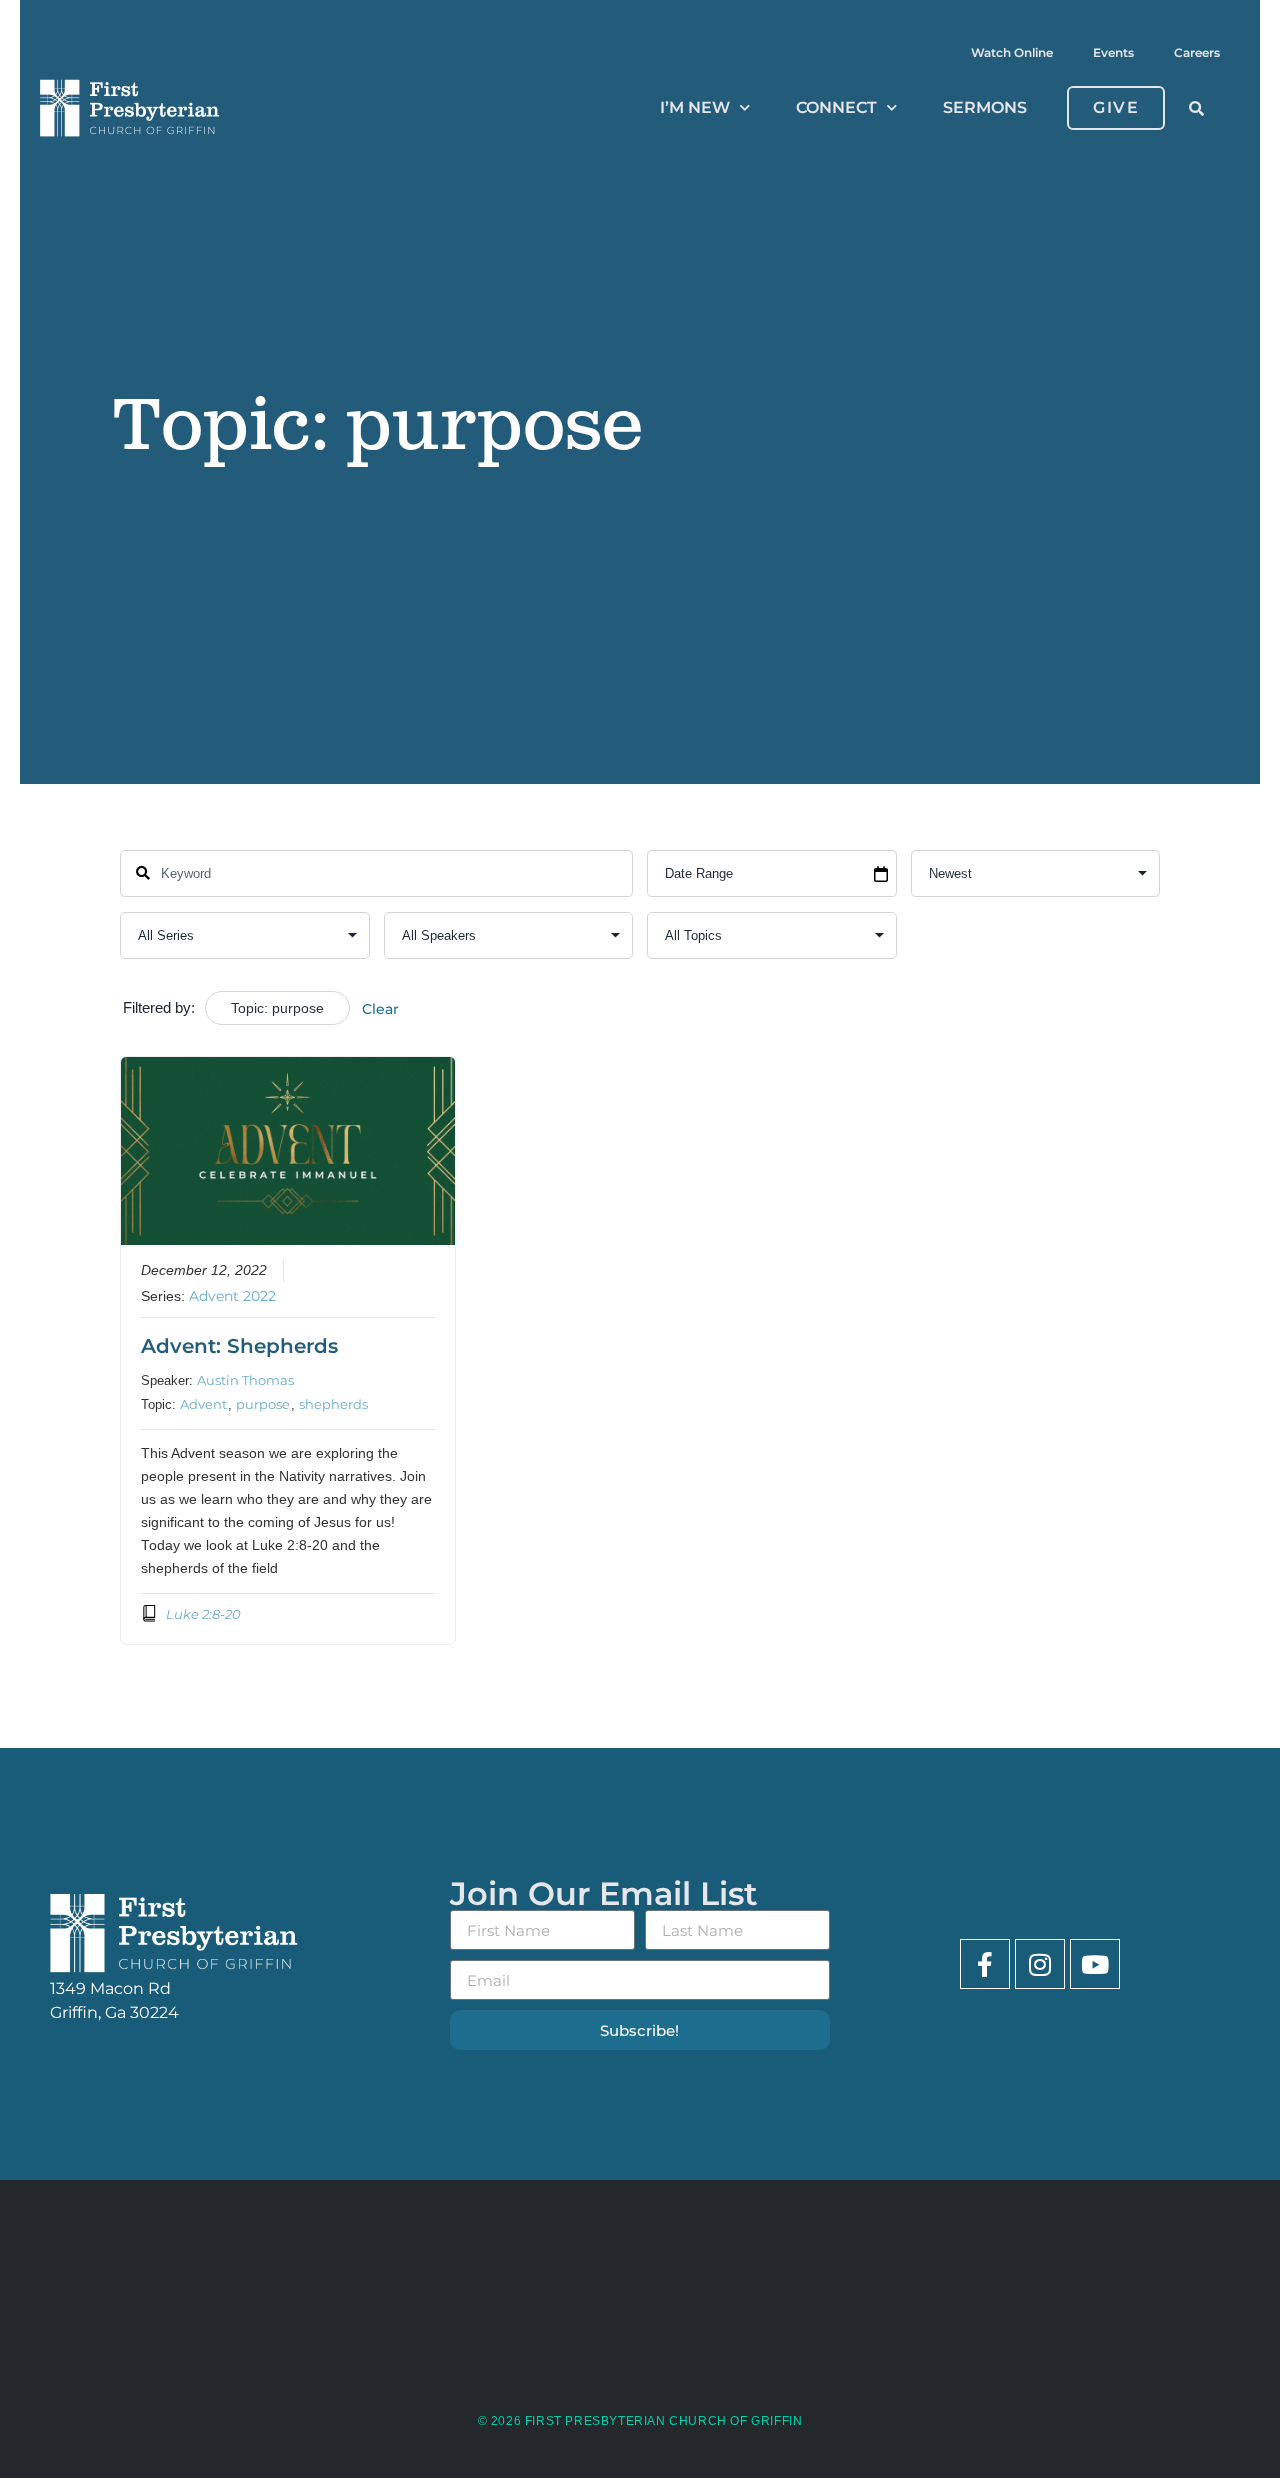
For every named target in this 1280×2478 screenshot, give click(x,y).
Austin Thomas (245, 1380)
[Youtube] (1095, 1964)
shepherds (333, 1404)
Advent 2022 (232, 1296)
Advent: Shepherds (239, 1346)
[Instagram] (1040, 1964)
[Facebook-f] (985, 1964)
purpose (263, 1404)
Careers (1197, 52)
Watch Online (1012, 52)
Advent (203, 1404)
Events (1113, 52)
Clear (380, 1009)
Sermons (985, 107)
